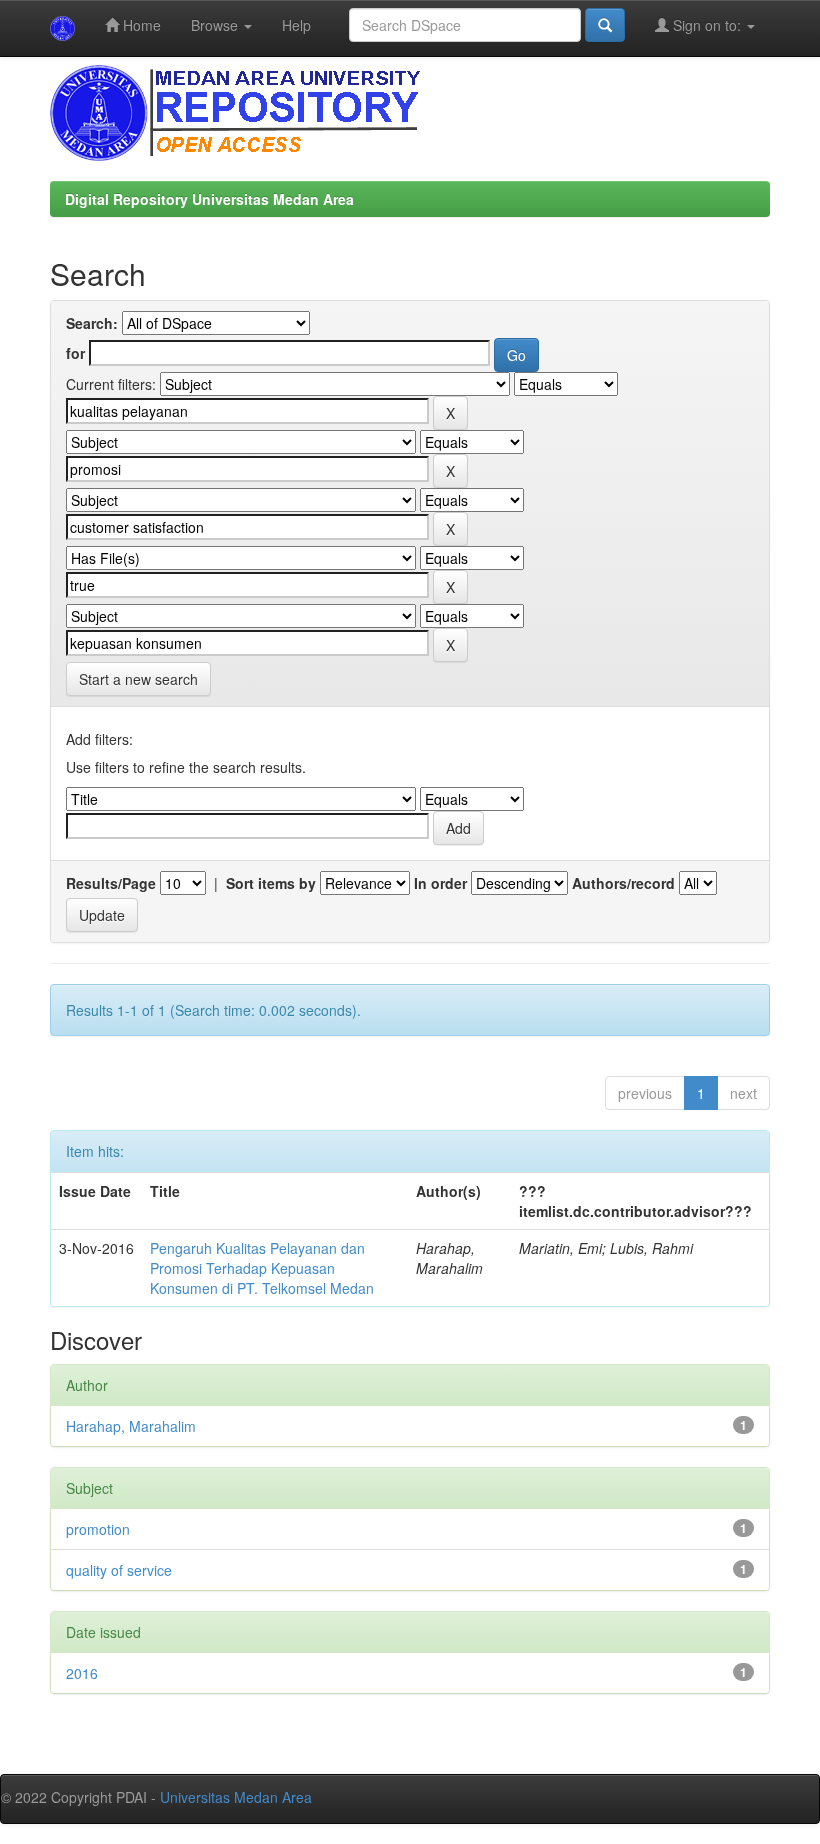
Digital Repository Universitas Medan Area (209, 199)
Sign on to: (707, 25)
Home (140, 25)
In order (440, 883)
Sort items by (271, 883)
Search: (92, 323)
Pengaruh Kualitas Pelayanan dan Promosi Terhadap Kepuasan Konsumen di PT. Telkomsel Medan (262, 1268)
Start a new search (138, 679)
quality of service (119, 1570)
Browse (216, 25)
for (75, 353)
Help (296, 25)
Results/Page (111, 883)
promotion (98, 1529)
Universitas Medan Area (236, 1797)
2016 (82, 1673)
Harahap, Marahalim (131, 1426)
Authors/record (623, 883)
